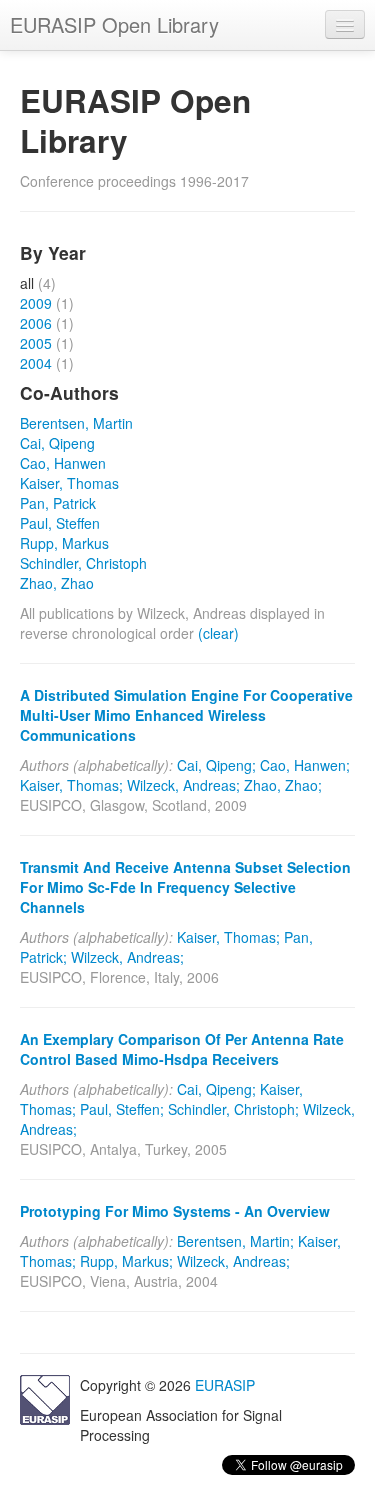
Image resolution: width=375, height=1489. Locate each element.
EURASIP (225, 1385)
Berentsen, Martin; (235, 1241)
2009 (36, 303)
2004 (36, 363)
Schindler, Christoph (83, 563)
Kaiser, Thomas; (71, 785)
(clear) (218, 633)
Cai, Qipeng (57, 443)
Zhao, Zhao (57, 583)
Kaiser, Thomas (69, 483)
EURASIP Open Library (114, 24)
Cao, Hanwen (63, 463)
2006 (36, 323)
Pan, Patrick (58, 503)
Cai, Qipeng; (216, 765)
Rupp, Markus (64, 543)
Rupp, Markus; (126, 1261)
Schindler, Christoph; (233, 1109)
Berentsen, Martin (76, 423)
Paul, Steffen (60, 523)
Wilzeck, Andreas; (183, 785)
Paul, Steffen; (122, 1109)
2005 (36, 343)
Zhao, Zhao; (283, 785)
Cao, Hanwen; (305, 765)
